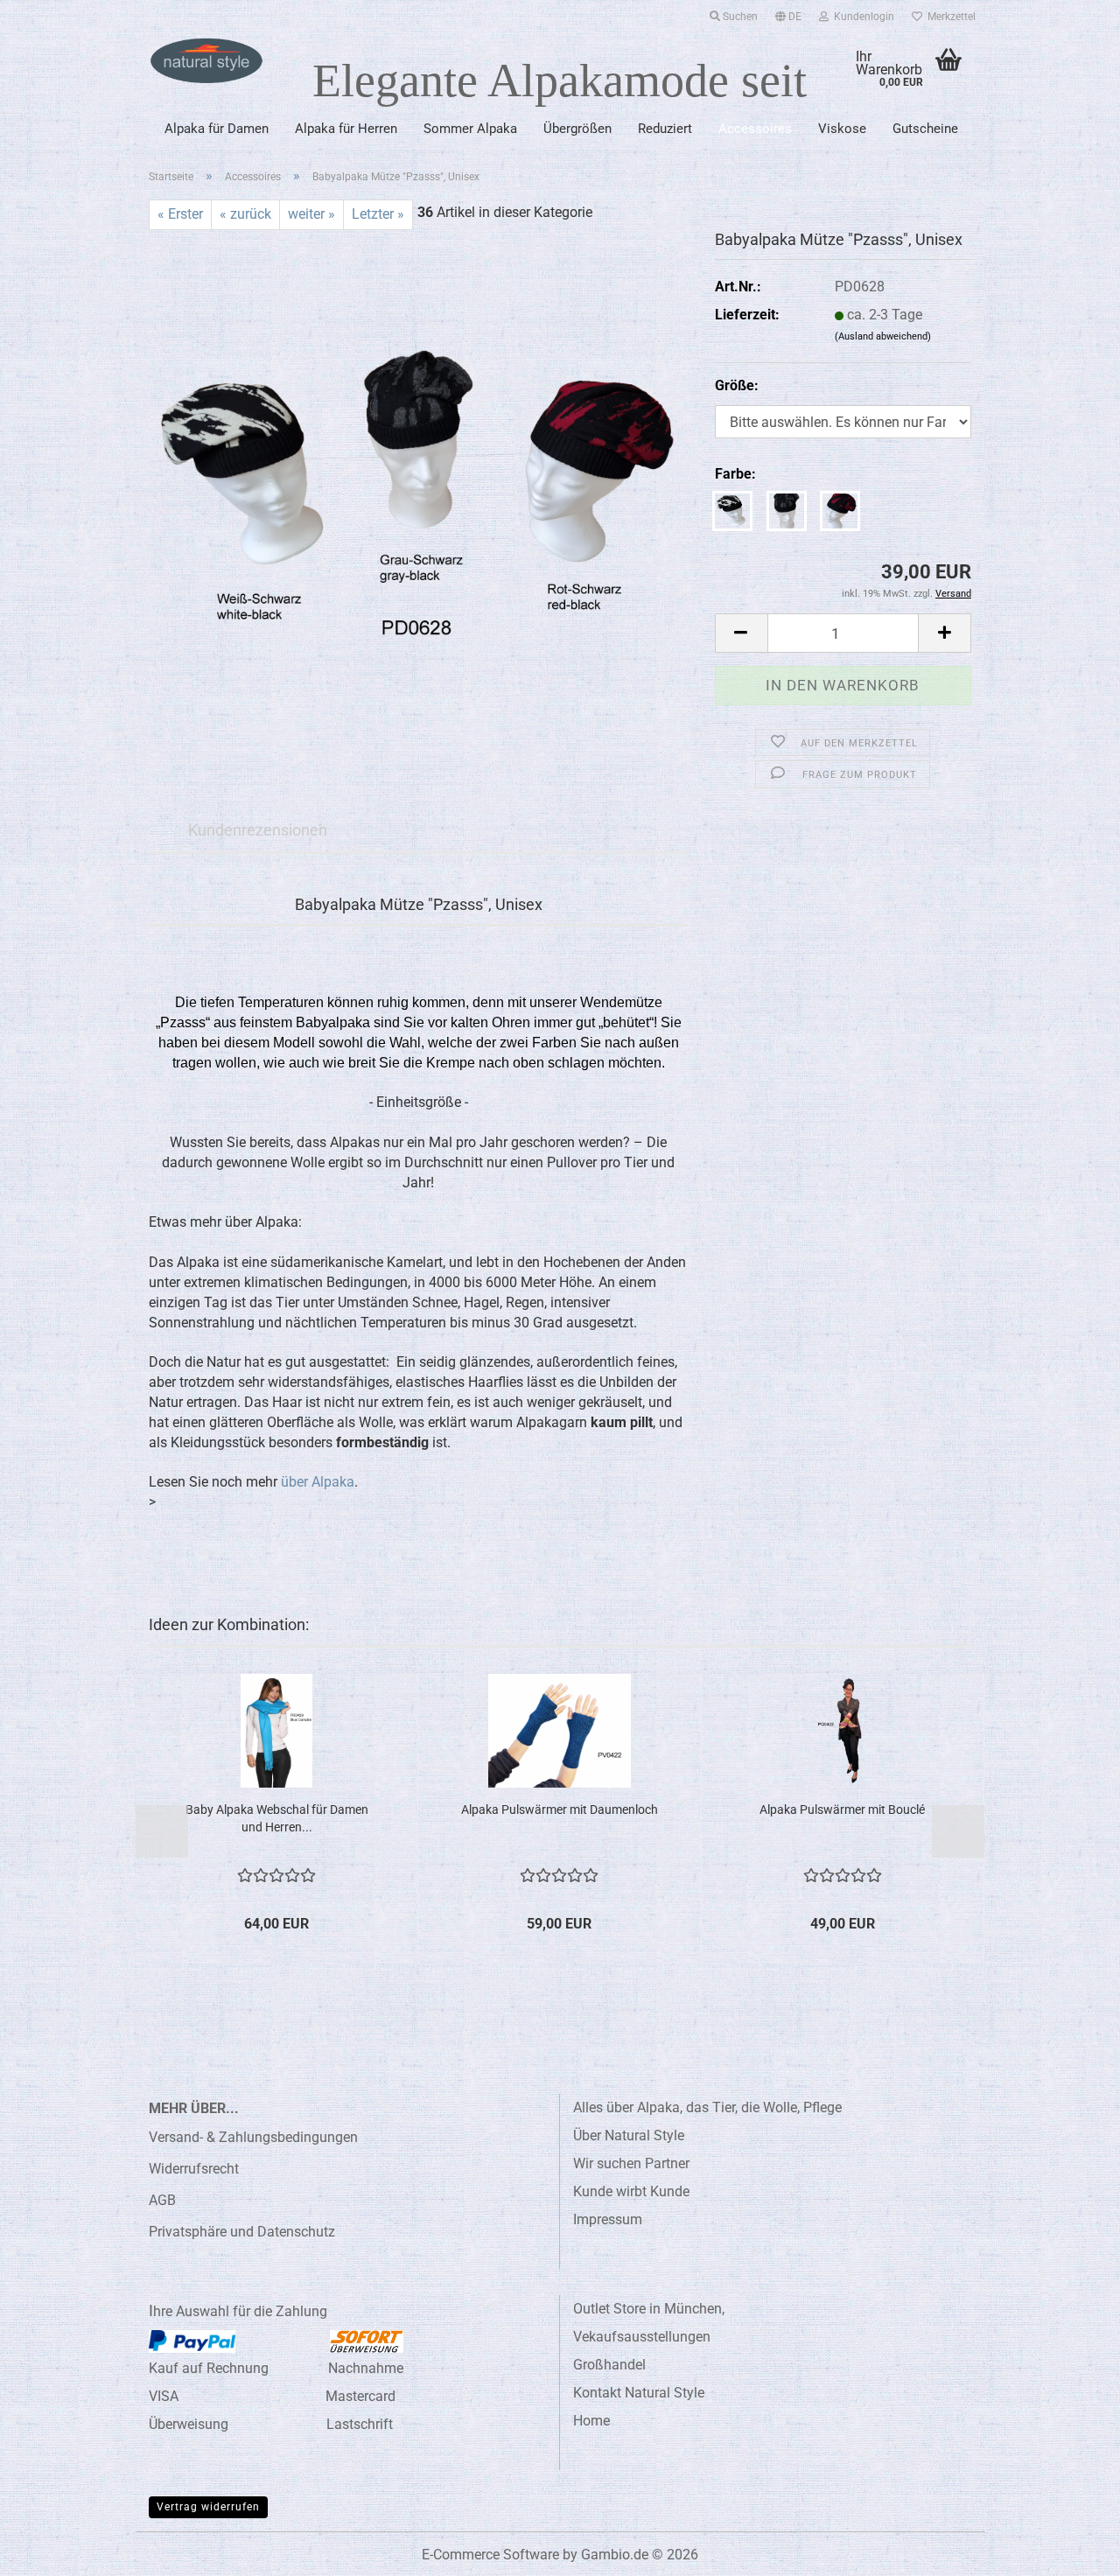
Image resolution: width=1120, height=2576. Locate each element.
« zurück (245, 214)
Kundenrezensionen (258, 830)
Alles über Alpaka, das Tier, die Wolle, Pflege (707, 2107)
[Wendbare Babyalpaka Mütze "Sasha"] (419, 491)
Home (591, 2421)
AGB (162, 2200)
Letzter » (378, 214)
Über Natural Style (629, 2135)
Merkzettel (949, 17)
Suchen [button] (739, 17)
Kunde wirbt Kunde (631, 2191)
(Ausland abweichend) (883, 336)
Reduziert (665, 129)
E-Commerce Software (490, 2555)
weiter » (311, 214)
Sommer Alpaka (470, 129)
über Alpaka (318, 1482)
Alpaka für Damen (217, 129)
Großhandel (609, 2365)
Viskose (842, 129)
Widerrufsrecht (194, 2169)
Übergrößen (577, 129)
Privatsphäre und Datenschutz (242, 2232)
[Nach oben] (1072, 2550)
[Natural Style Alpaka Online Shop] (206, 61)
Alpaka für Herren (346, 129)
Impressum (608, 2219)
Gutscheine (925, 129)
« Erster (180, 214)
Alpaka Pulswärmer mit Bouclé (842, 1809)
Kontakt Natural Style (639, 2393)
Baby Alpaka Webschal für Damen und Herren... (277, 1818)
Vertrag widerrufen (208, 2507)
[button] (788, 13)
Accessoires (755, 129)
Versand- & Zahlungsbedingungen (253, 2137)
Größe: (737, 385)
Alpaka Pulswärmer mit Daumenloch (560, 1809)
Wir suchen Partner (631, 2163)
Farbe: (735, 474)
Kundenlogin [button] (861, 17)
